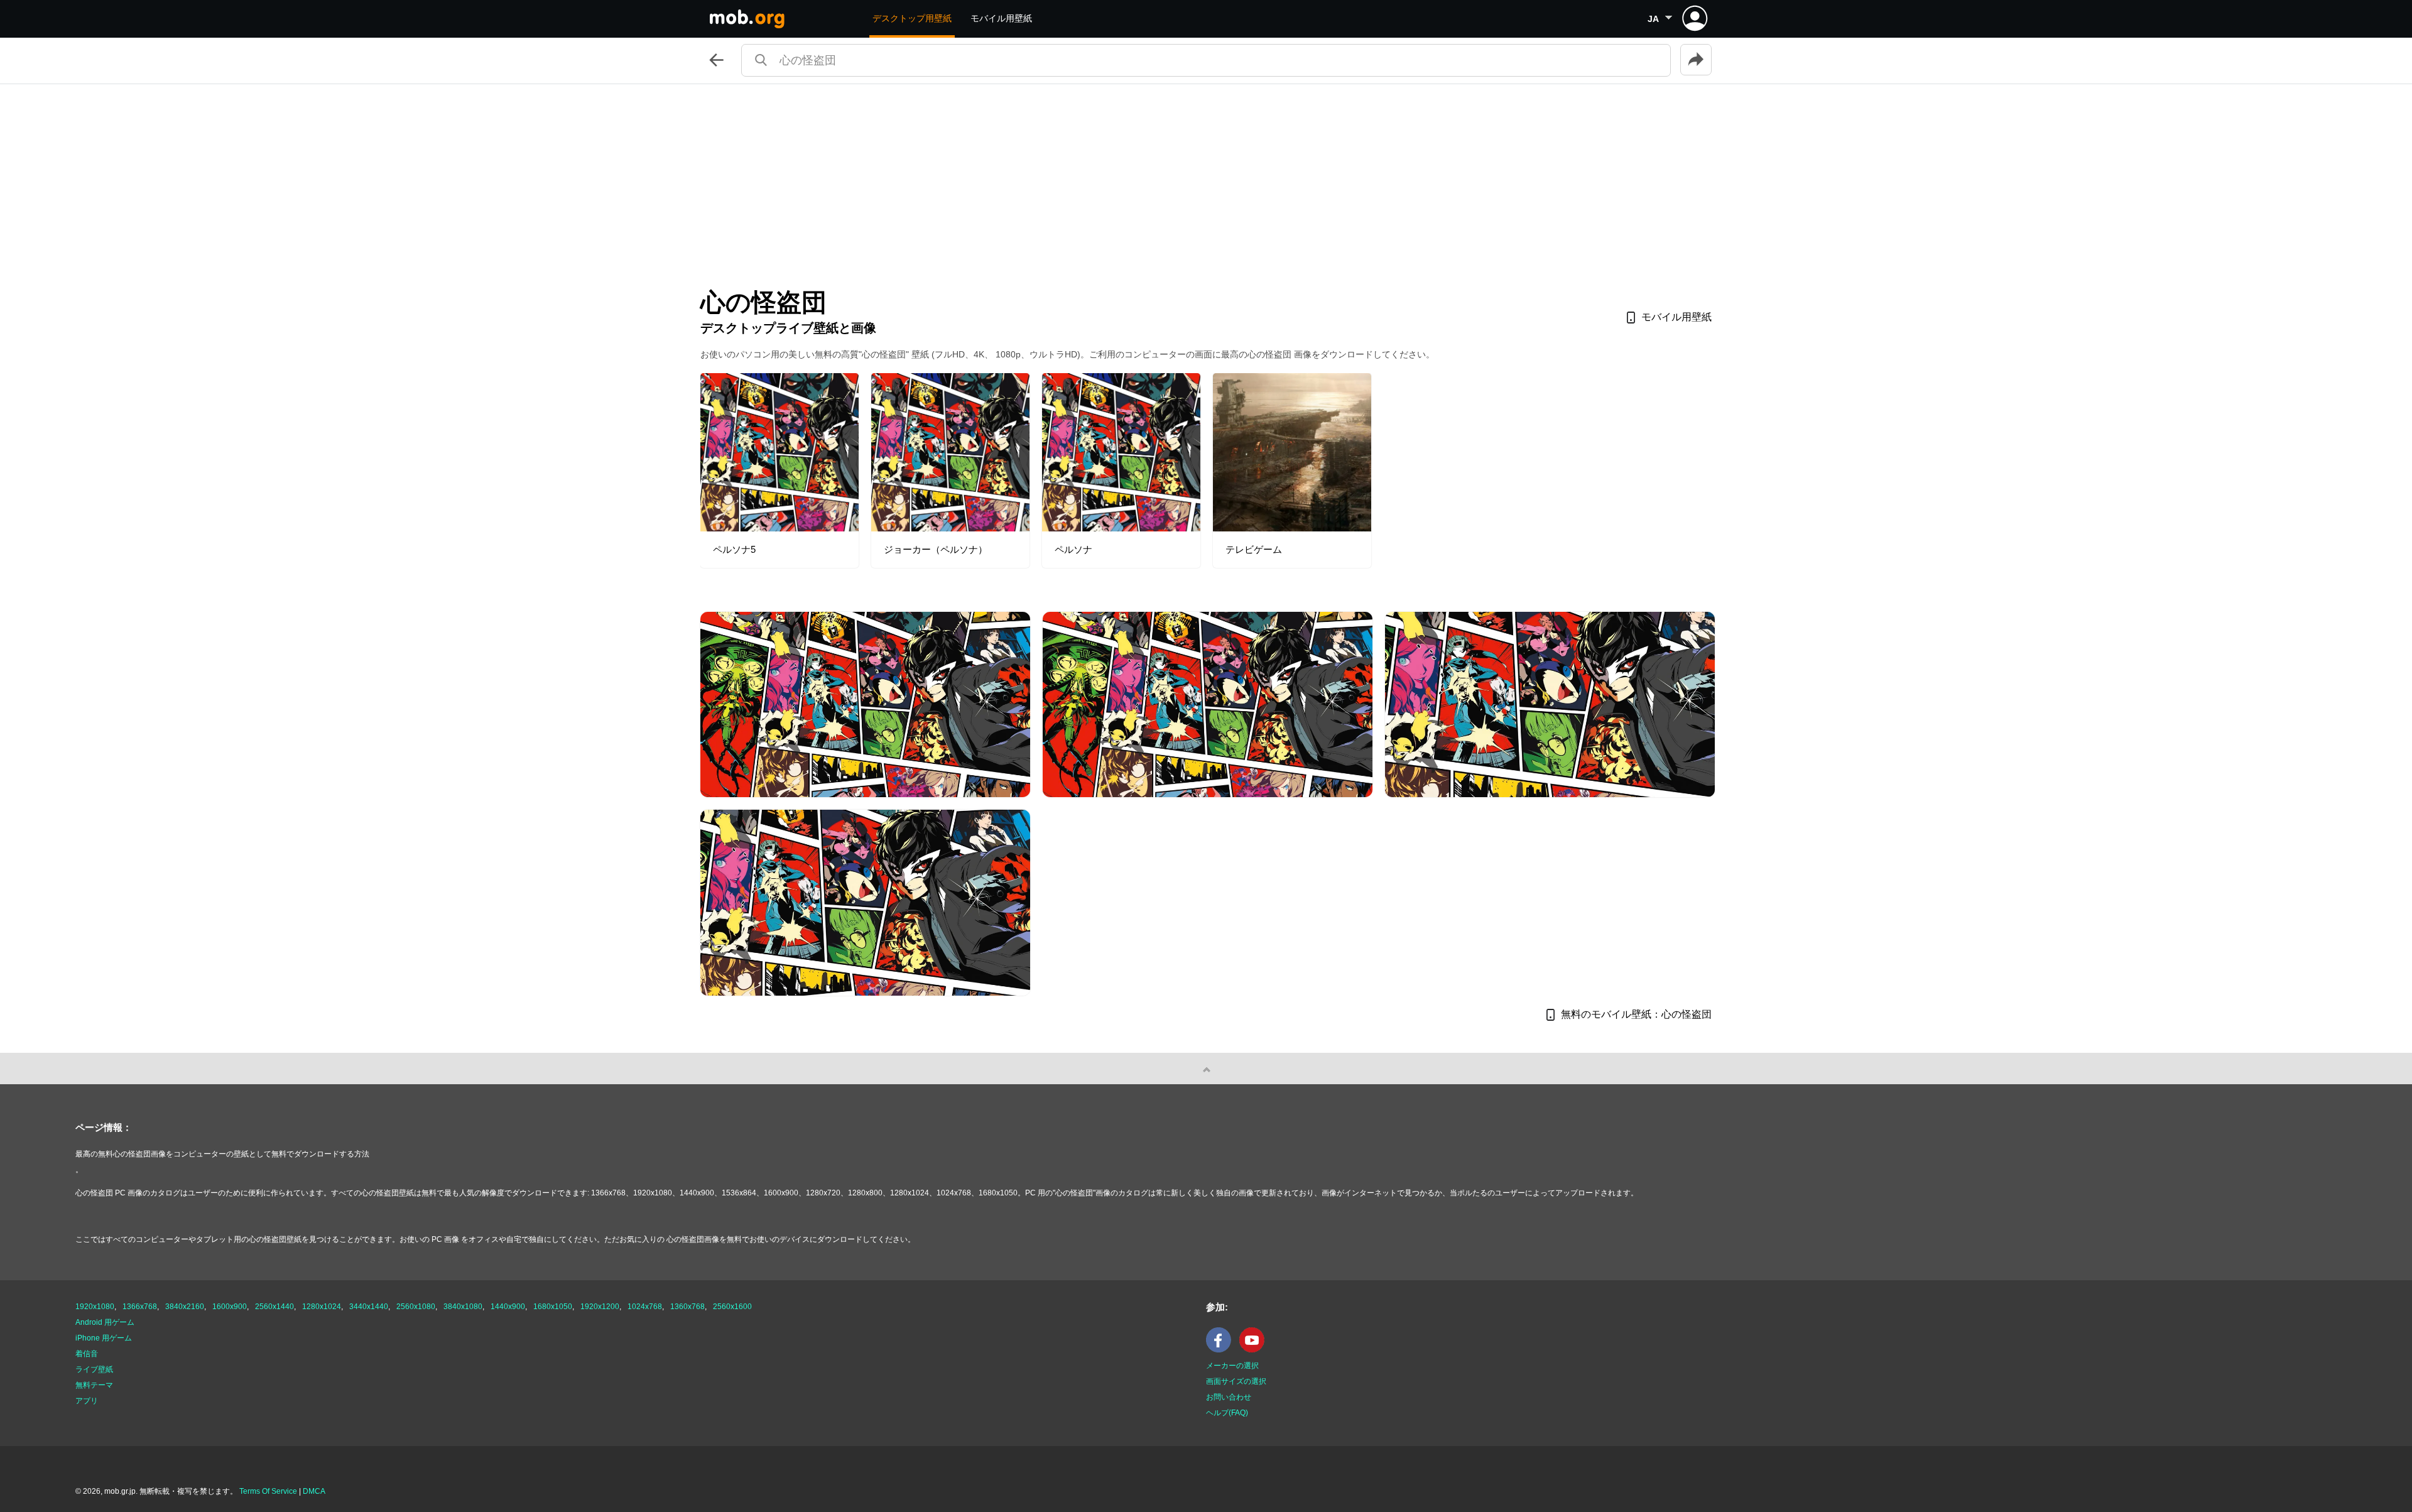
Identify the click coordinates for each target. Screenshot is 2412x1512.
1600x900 (230, 1307)
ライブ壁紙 (94, 1369)
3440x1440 (369, 1307)
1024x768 (645, 1307)
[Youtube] (1255, 1350)
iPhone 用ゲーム (104, 1338)
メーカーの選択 (1232, 1366)
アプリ (87, 1401)
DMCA (314, 1491)
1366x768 (140, 1307)
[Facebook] (1222, 1350)
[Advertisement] (1206, 178)
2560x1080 (416, 1307)
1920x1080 (95, 1307)
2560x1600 (732, 1307)
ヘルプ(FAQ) (1227, 1413)
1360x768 (687, 1307)
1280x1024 (322, 1307)
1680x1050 (553, 1307)
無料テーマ (94, 1385)
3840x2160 (185, 1307)
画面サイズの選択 (1236, 1381)
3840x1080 (463, 1307)
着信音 (87, 1354)
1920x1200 (600, 1307)
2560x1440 (274, 1307)
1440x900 (508, 1307)
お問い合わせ (1229, 1397)
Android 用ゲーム (105, 1322)
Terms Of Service (268, 1491)
